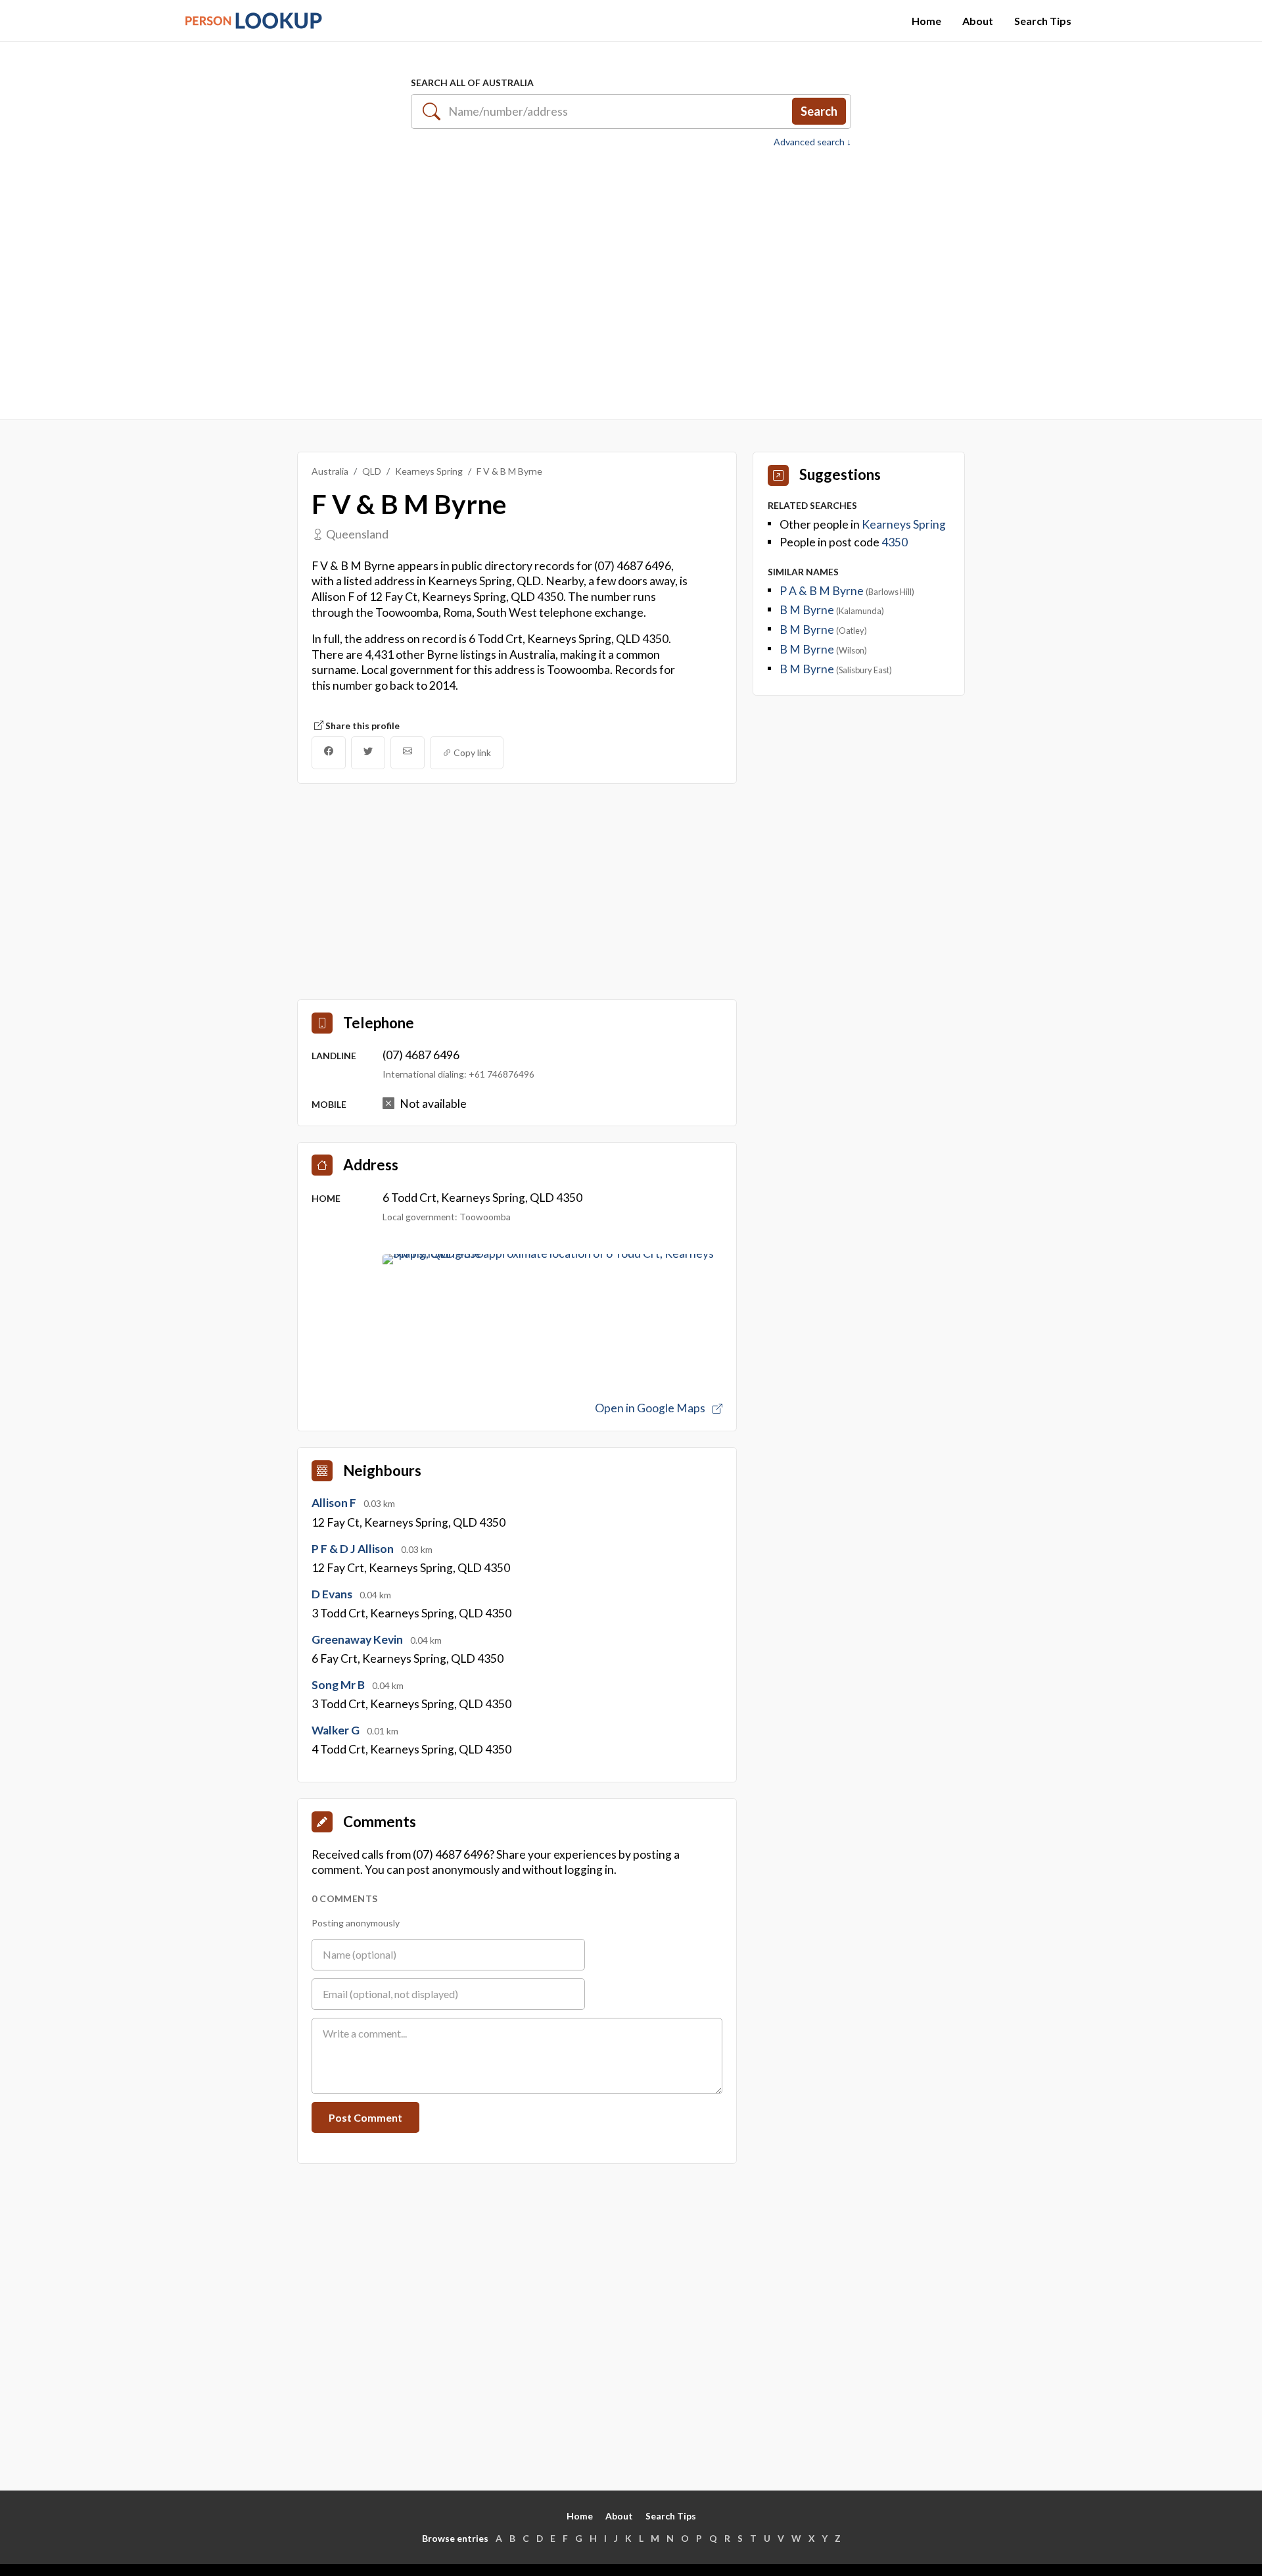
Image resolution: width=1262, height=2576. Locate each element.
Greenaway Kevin (358, 1639)
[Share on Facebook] (329, 753)
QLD (372, 471)
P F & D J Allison (354, 1549)
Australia (330, 471)
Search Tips (1043, 21)
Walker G (337, 1730)
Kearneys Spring (429, 471)
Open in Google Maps (651, 1408)
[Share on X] (368, 753)
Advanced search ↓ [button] (812, 142)
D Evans (333, 1594)
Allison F (335, 1503)
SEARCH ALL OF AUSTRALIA (472, 83)
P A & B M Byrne (823, 591)
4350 (895, 542)
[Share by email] (408, 753)
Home (926, 21)
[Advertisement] (631, 277)
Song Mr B (339, 1685)
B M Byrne (808, 610)
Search (819, 111)
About (978, 21)
